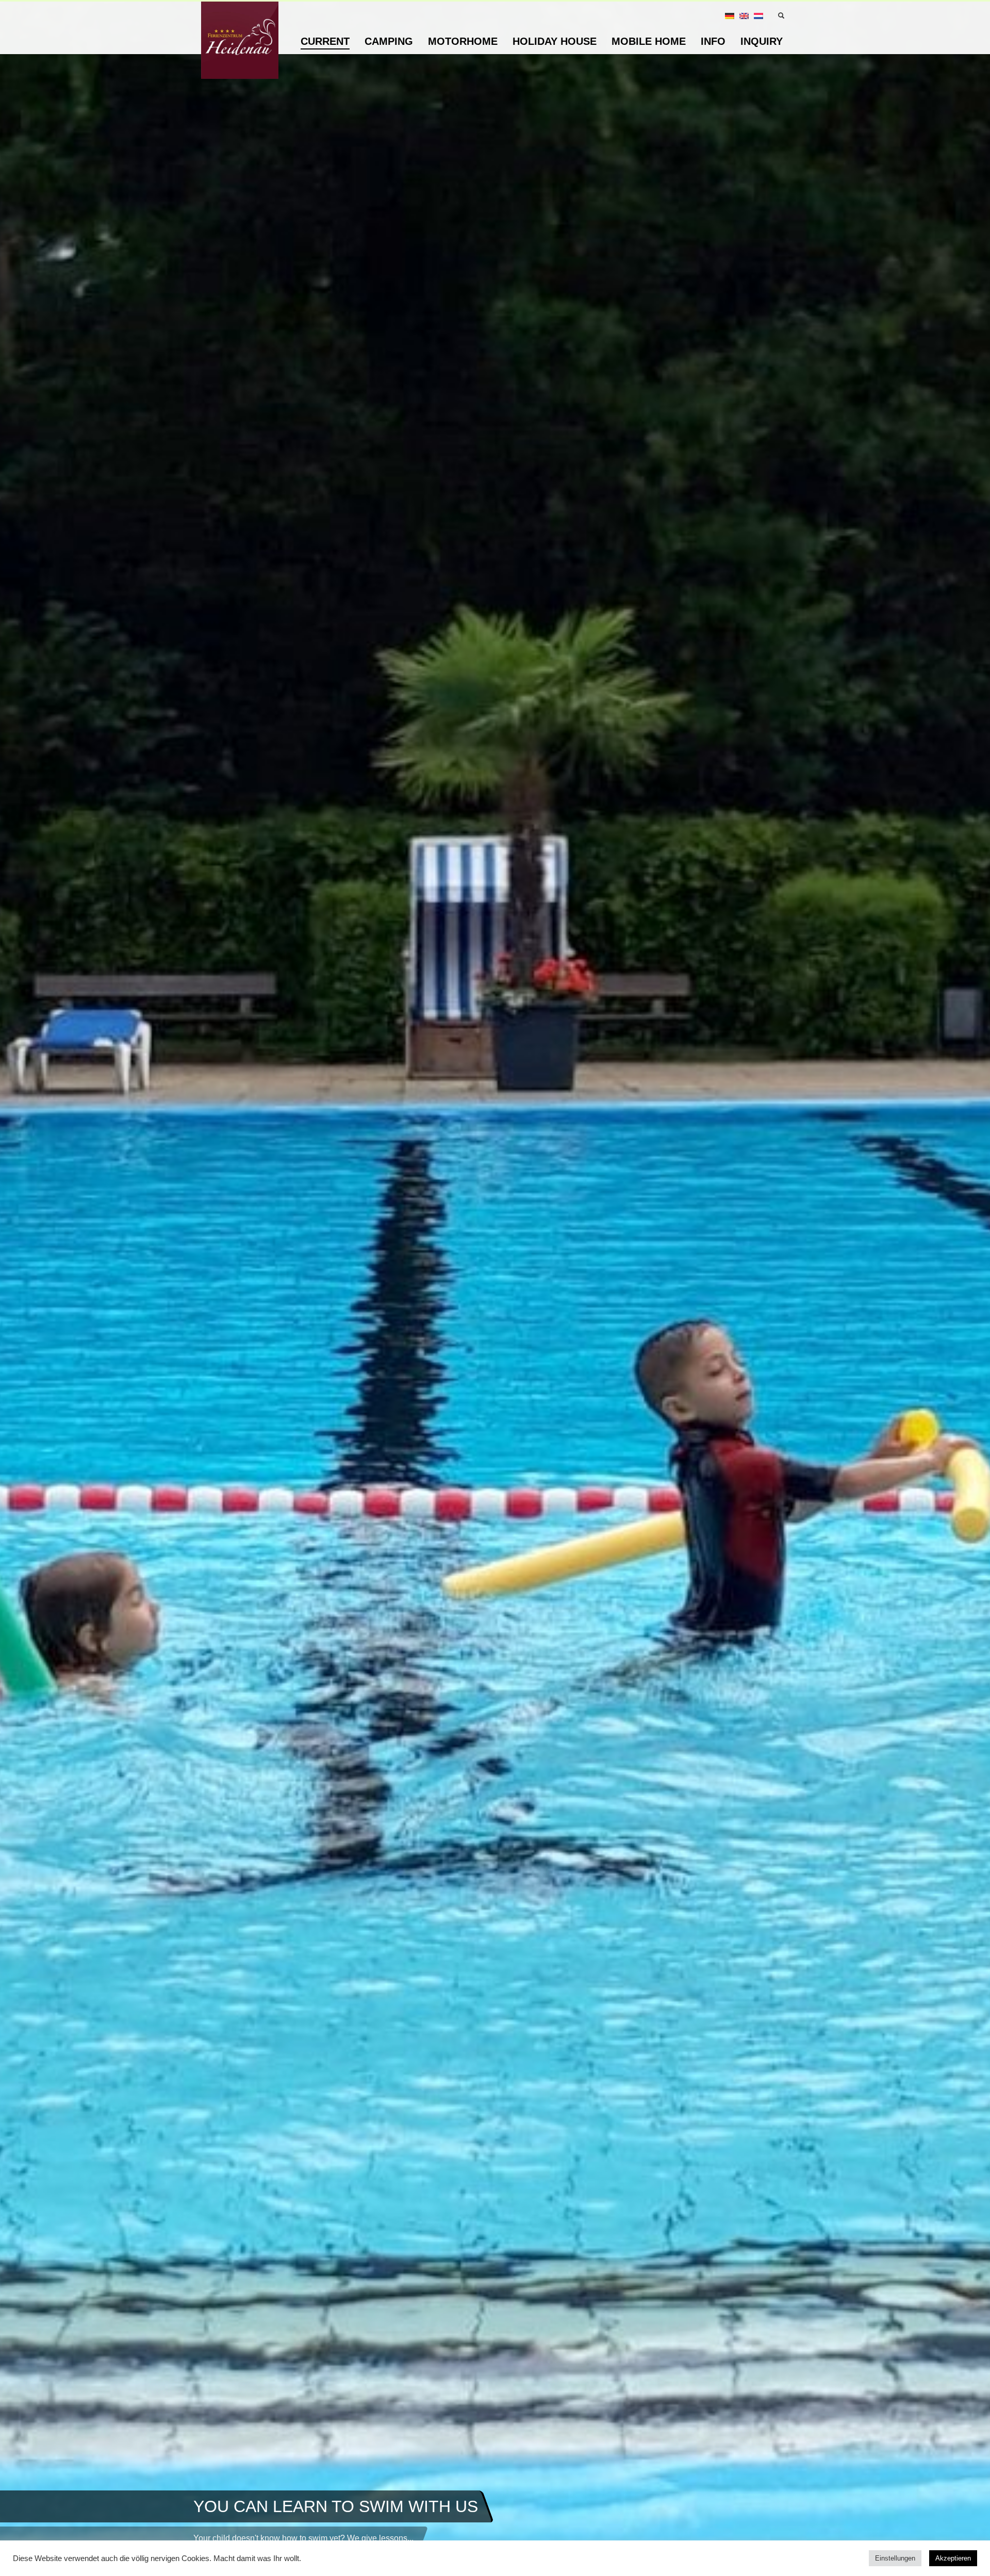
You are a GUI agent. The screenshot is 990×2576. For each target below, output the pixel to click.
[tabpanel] (495, 1288)
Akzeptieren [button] (953, 2558)
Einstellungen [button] (895, 2558)
